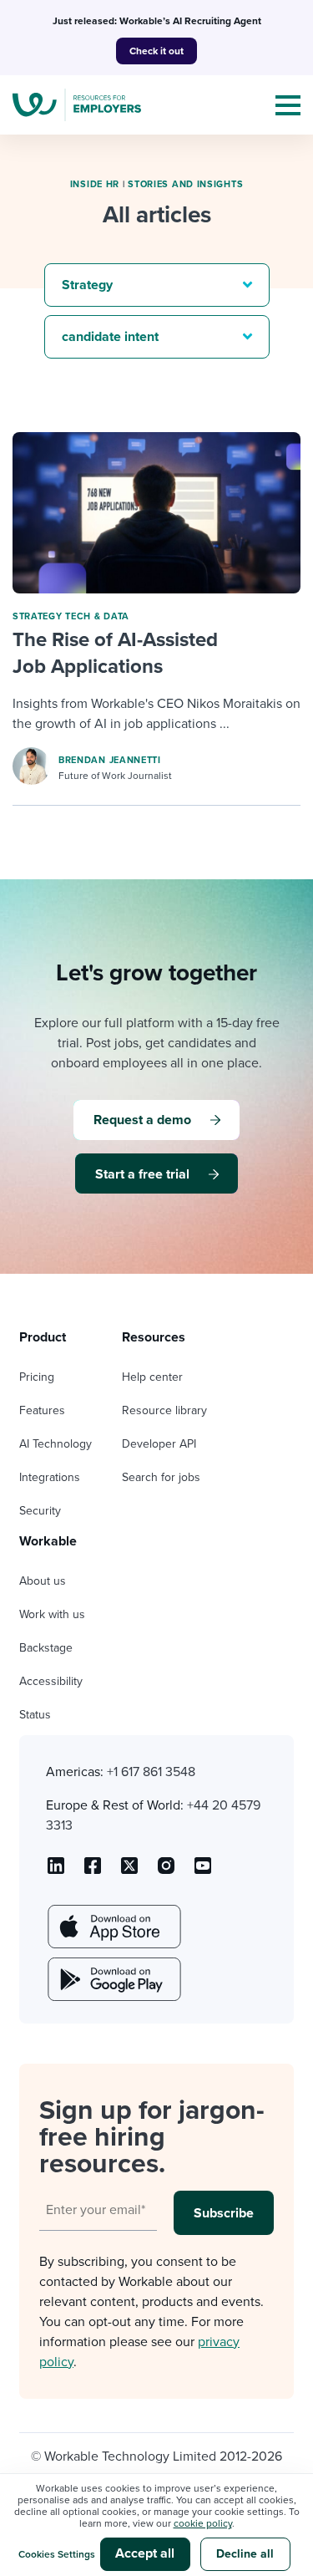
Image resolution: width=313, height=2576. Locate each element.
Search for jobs (161, 1477)
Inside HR (95, 184)
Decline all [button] (245, 2554)
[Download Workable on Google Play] (113, 1979)
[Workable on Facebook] (93, 1871)
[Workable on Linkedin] (56, 1871)
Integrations (50, 1477)
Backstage (46, 1648)
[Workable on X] (166, 1871)
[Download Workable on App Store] (113, 1927)
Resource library (164, 1410)
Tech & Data (97, 616)
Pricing (37, 1377)
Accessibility (51, 1681)
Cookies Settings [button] (57, 2554)
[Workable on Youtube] (129, 1871)
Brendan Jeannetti (110, 760)
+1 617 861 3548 (151, 1772)
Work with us (52, 1614)
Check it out (156, 51)
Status (35, 1715)
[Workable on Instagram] (203, 1871)
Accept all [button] (145, 2553)
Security (40, 1511)
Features (42, 1410)
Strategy (38, 616)
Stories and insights (185, 184)
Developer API (159, 1444)
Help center (152, 1377)
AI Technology (56, 1444)
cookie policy (203, 2523)
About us (43, 1581)
